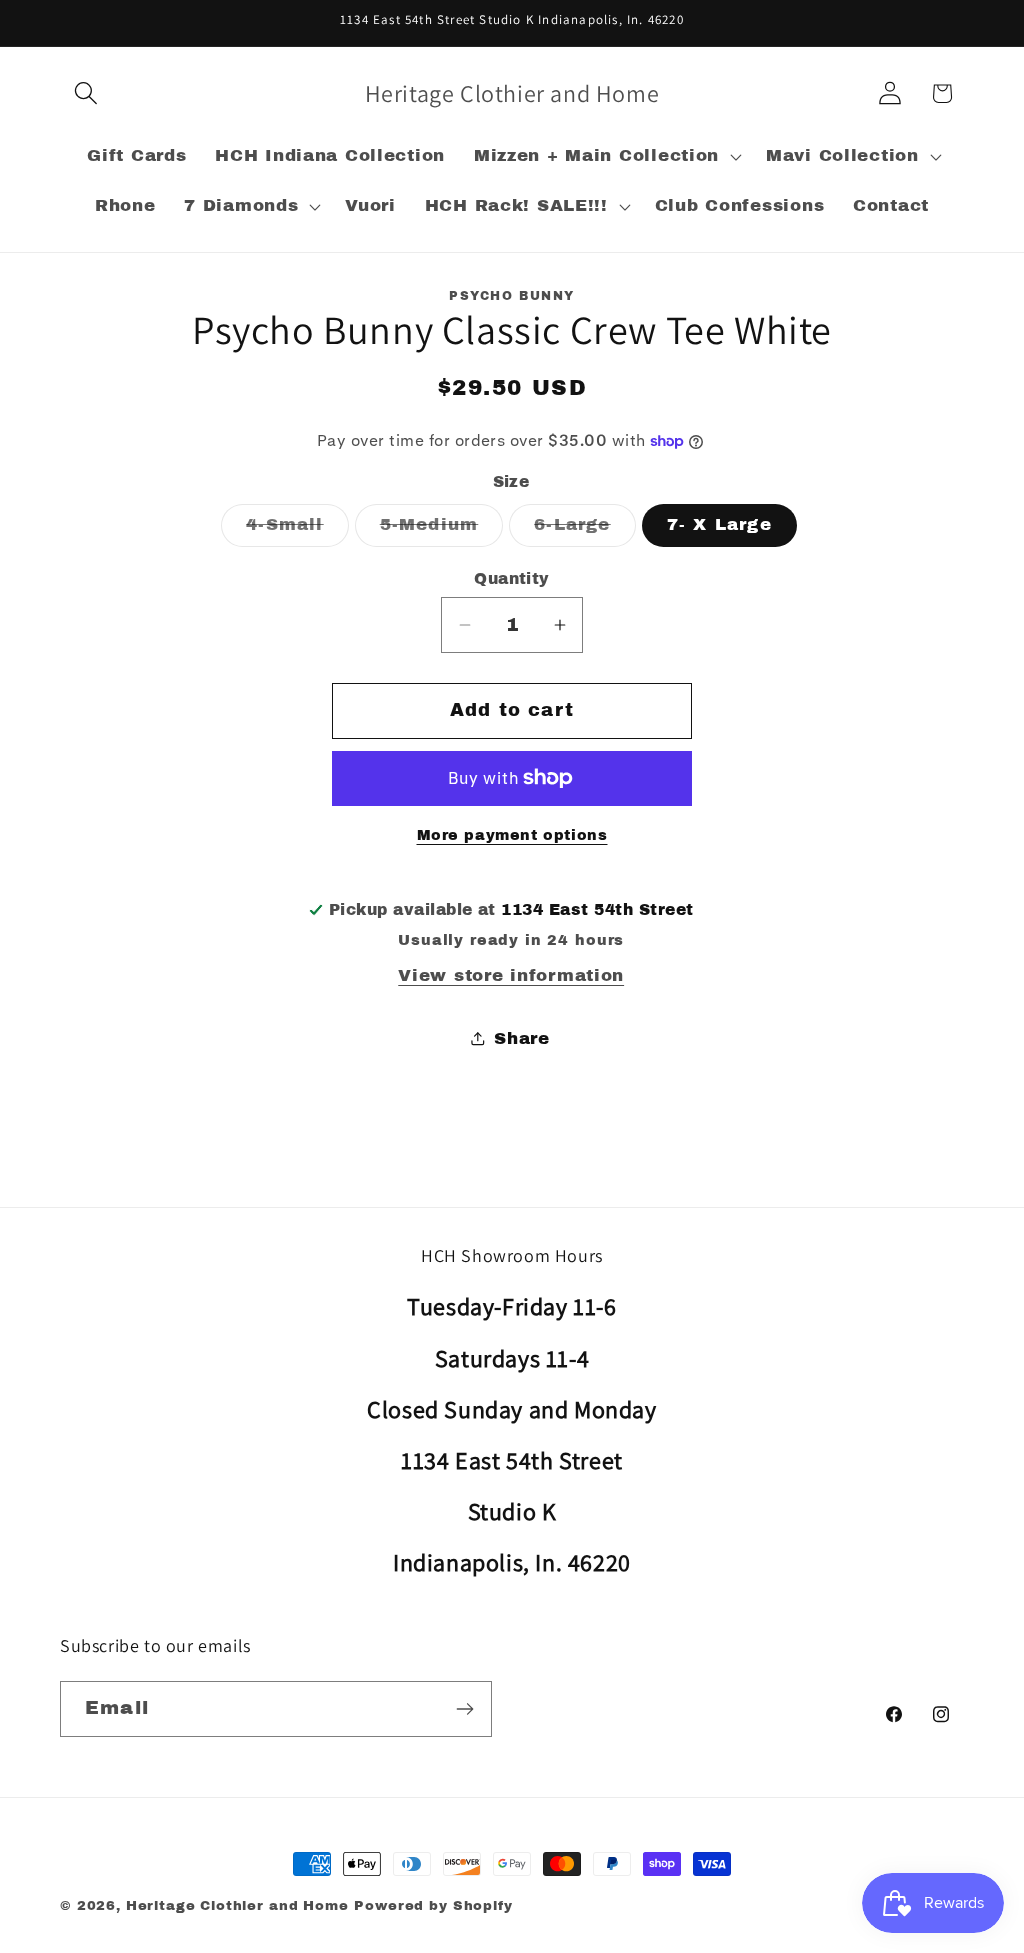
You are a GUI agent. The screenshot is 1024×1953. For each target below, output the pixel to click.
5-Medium (442, 530)
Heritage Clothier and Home (237, 1905)
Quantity (512, 578)
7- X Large (719, 524)
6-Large (584, 530)
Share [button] (522, 1038)
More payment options (512, 835)
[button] (86, 93)
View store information (511, 975)
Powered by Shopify (433, 1905)
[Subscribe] (464, 1709)
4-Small (297, 530)
